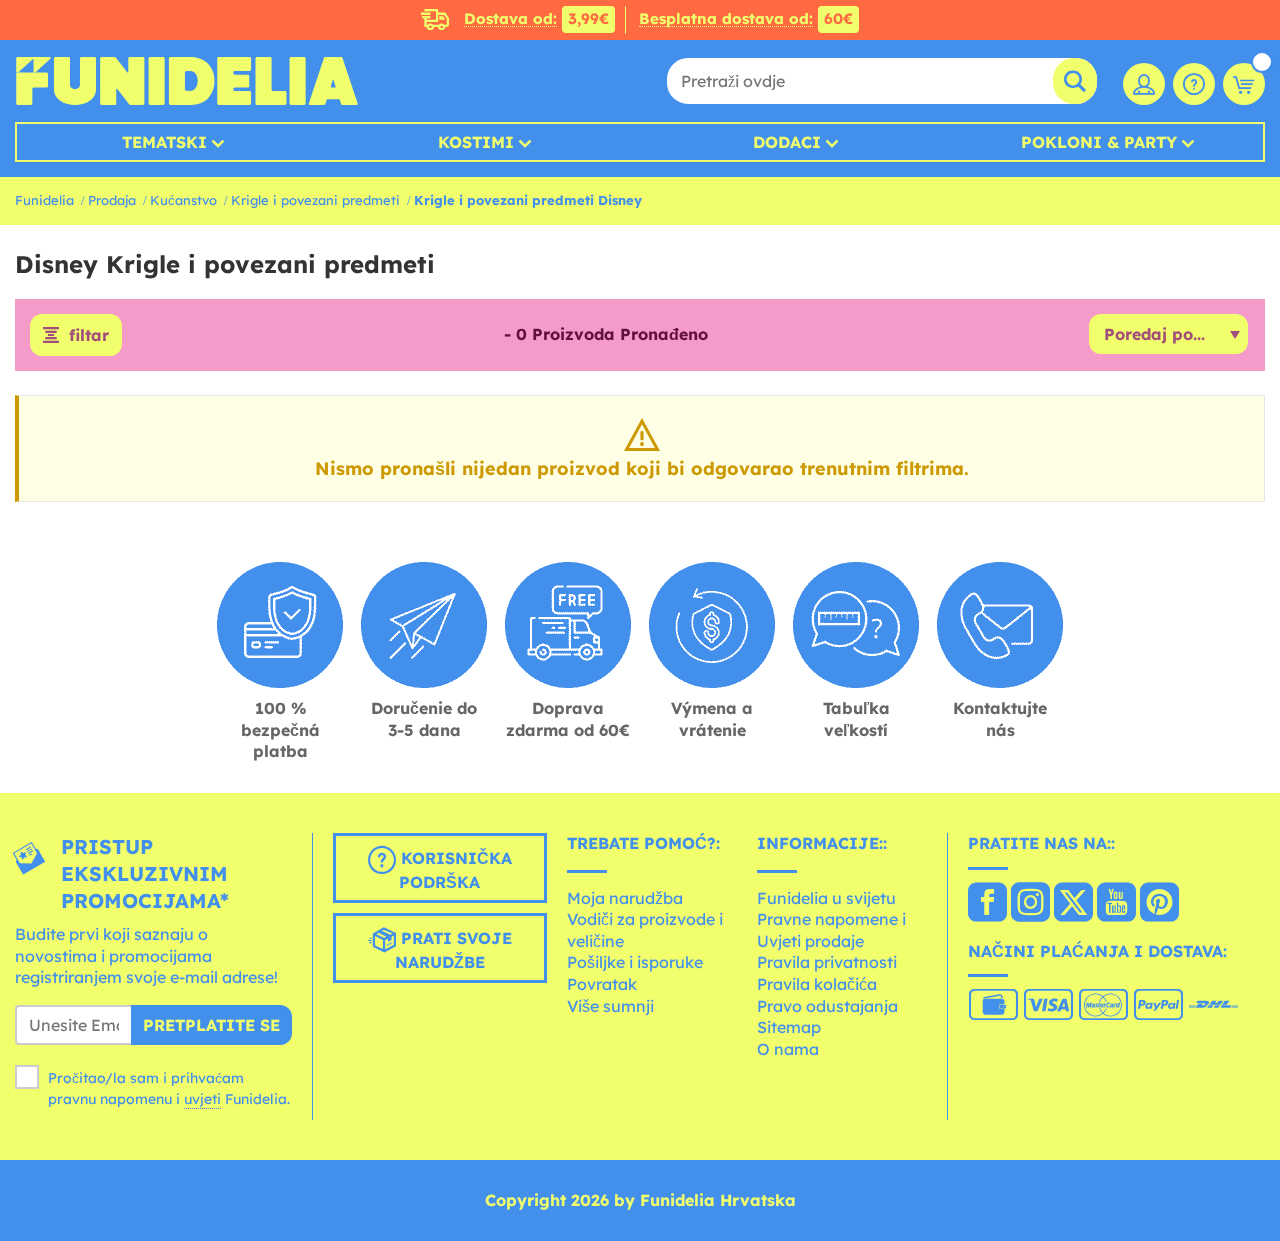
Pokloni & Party (1099, 142)
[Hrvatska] (987, 904)
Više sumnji (610, 1006)
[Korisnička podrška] (1194, 84)
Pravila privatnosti (827, 962)
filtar (89, 335)
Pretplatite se (211, 1025)
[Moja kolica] (1244, 84)
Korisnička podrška (454, 870)
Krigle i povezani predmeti (315, 200)
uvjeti (202, 1099)
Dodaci (787, 142)
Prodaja (112, 200)
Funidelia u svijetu (826, 898)
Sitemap (789, 1027)
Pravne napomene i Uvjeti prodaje (831, 930)
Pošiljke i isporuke (635, 962)
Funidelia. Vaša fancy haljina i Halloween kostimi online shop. (186, 81)
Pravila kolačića (817, 984)
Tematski (164, 142)
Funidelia (44, 200)
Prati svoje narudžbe (453, 950)
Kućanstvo (183, 200)
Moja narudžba (625, 898)
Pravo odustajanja (827, 1006)
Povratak (602, 984)
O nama (788, 1049)
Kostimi (476, 142)
